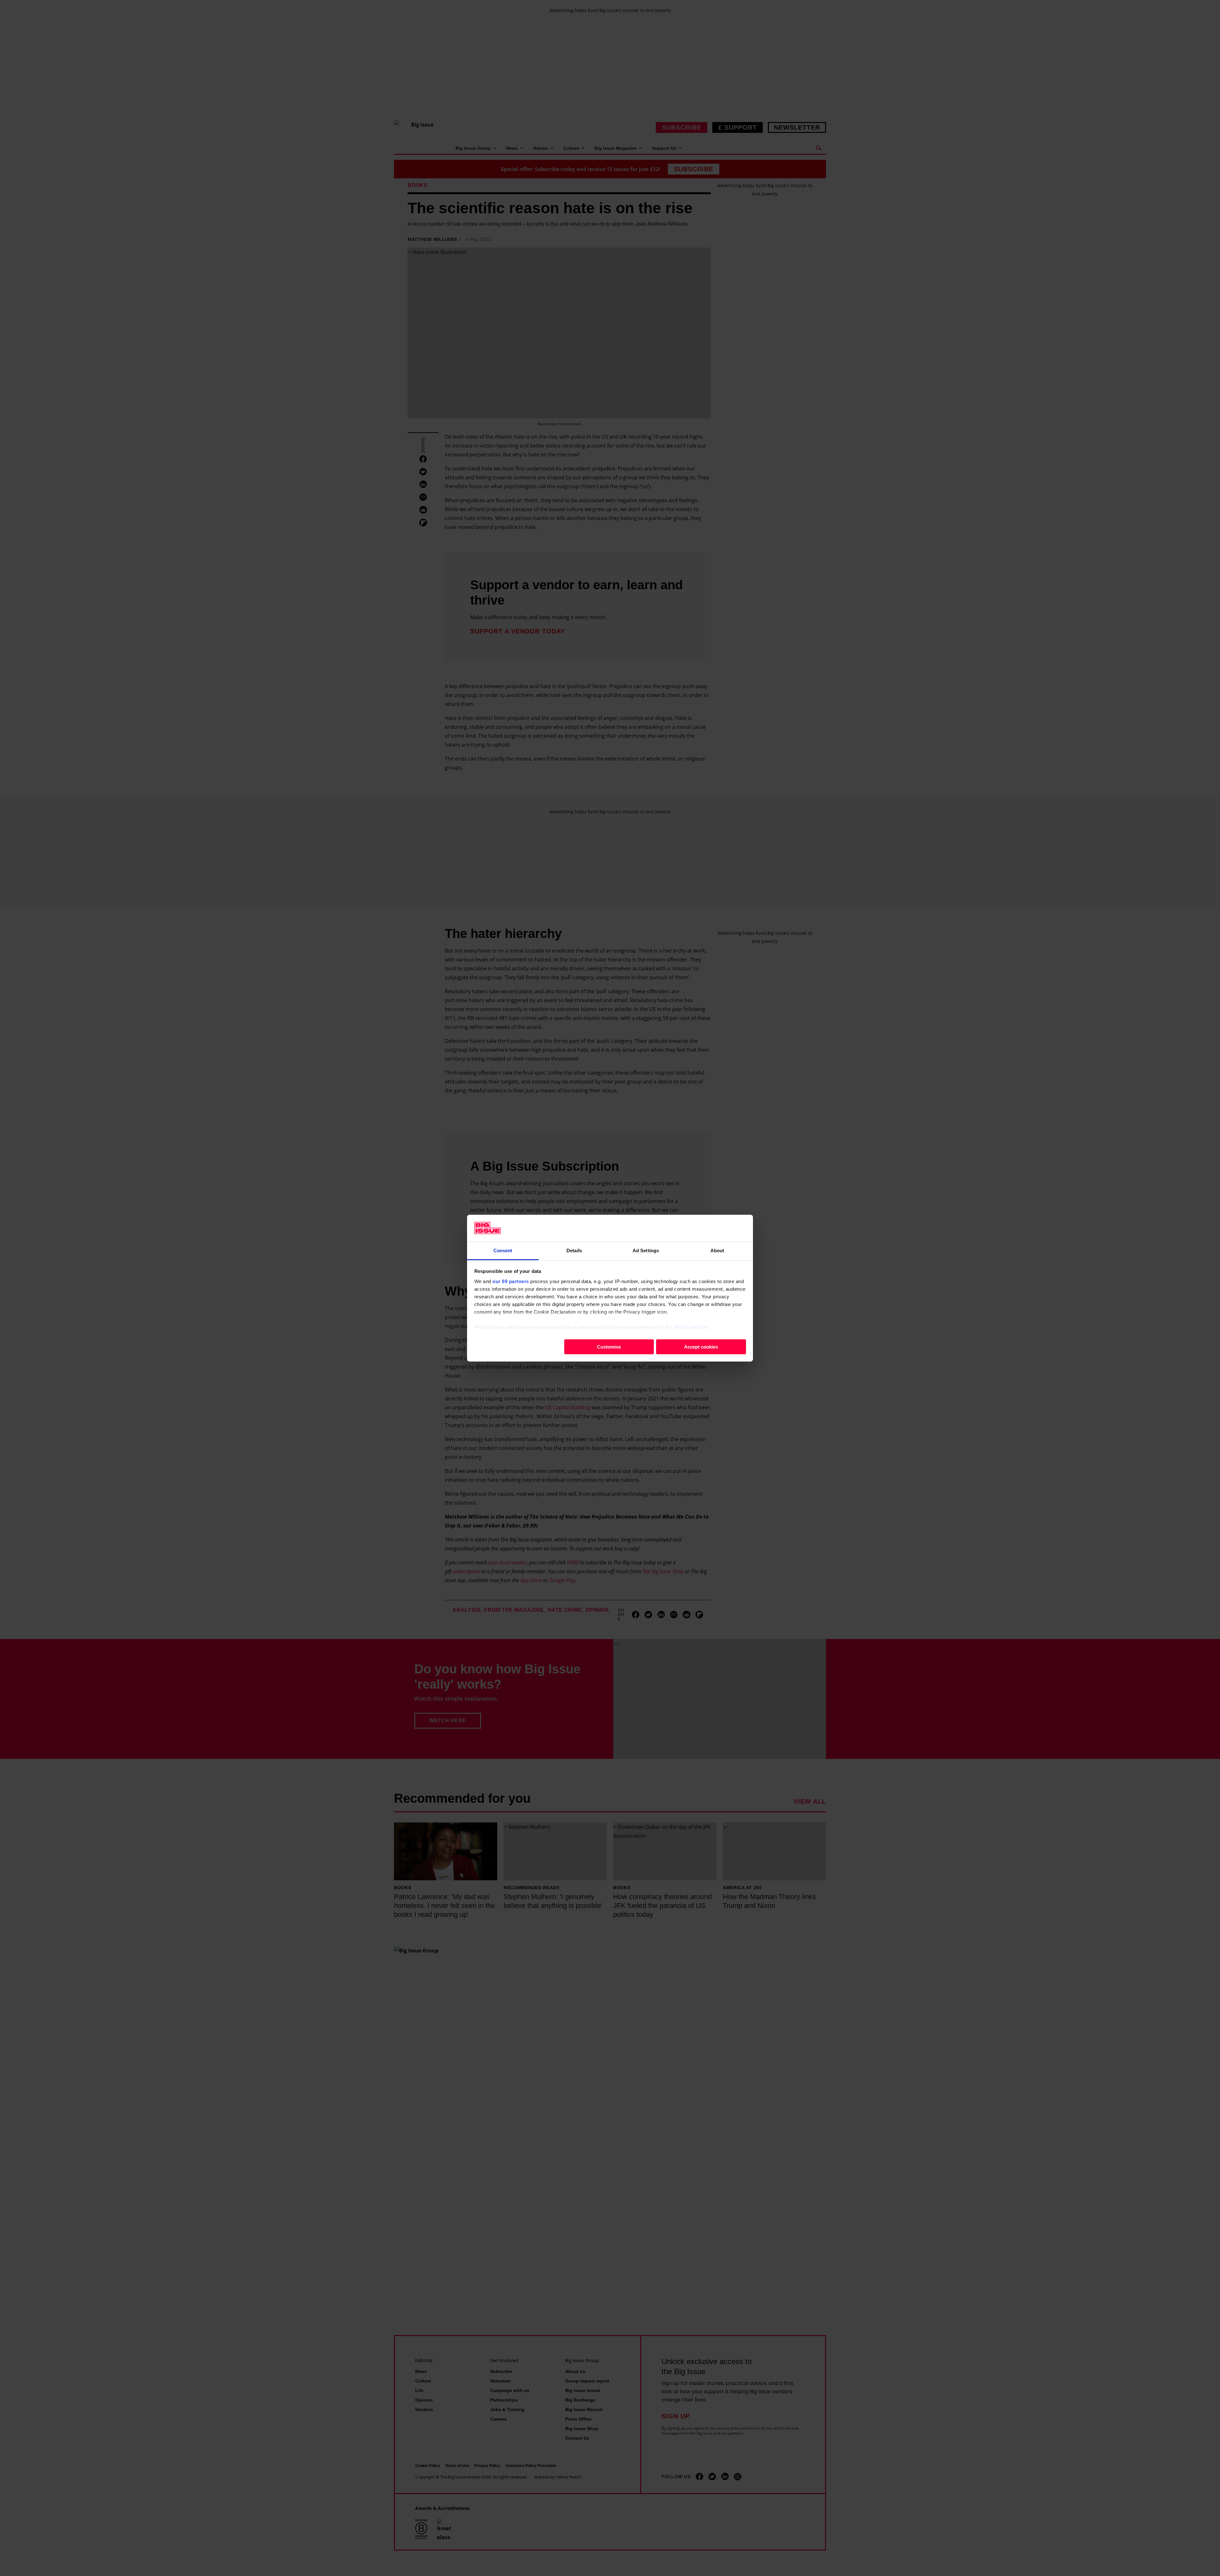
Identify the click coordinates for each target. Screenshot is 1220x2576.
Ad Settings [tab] (646, 1250)
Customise (609, 1346)
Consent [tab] (503, 1250)
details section (691, 1327)
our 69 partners (511, 1281)
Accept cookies (701, 1346)
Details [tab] (574, 1250)
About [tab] (717, 1250)
